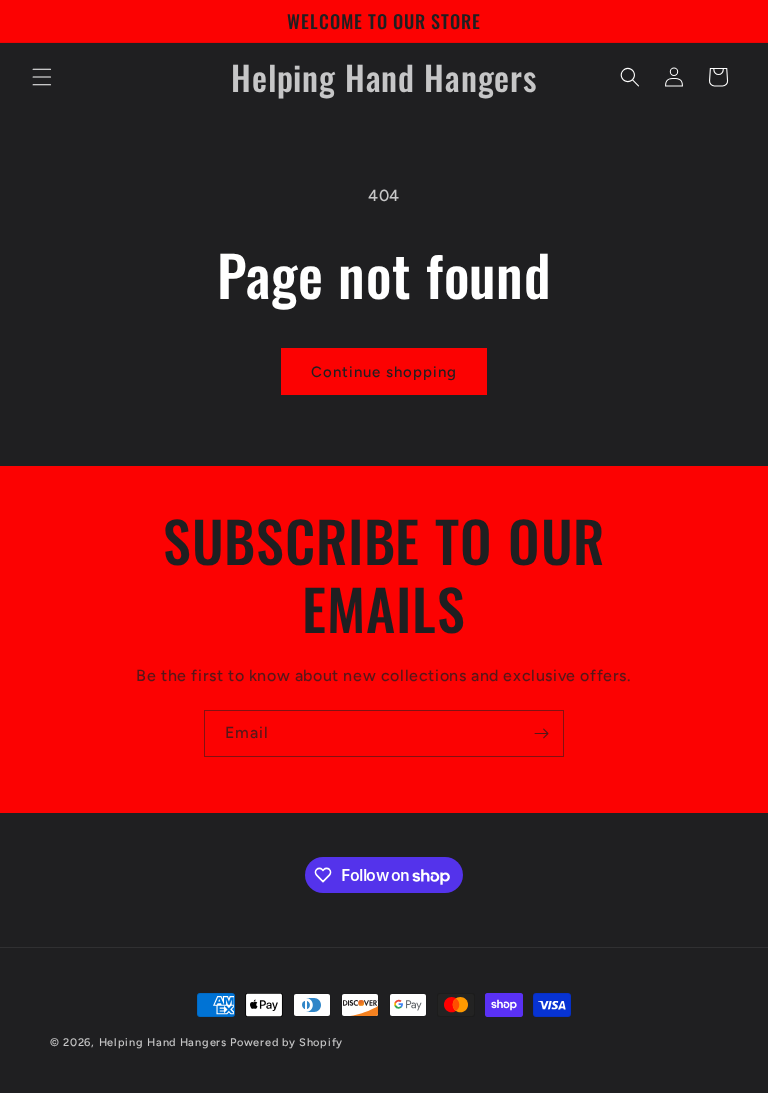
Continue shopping (384, 372)
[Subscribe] (541, 733)
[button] (42, 77)
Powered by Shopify (286, 1042)
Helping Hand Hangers (163, 1042)
